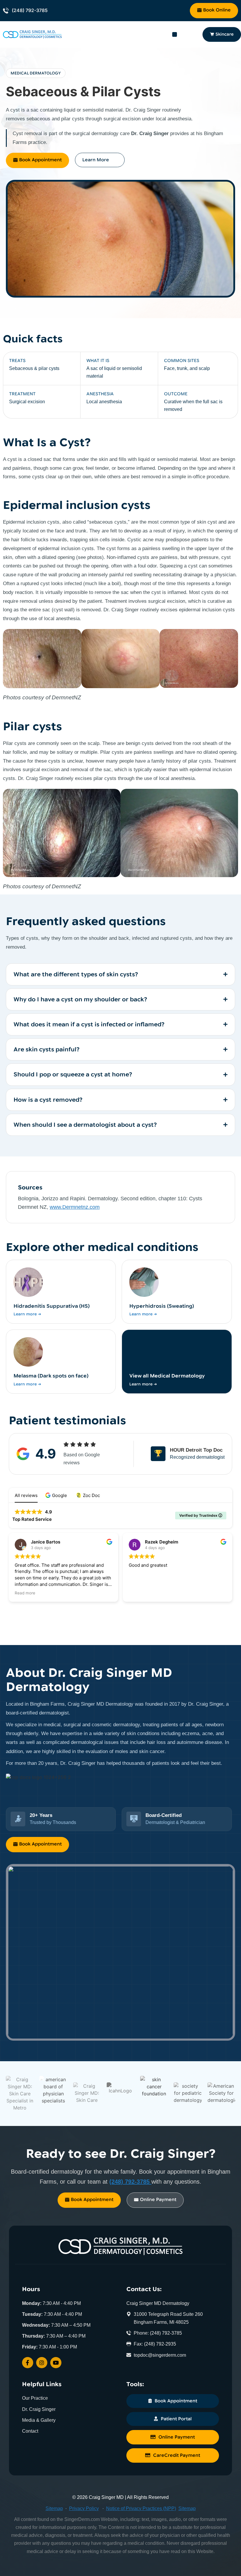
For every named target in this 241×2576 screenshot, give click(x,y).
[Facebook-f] (28, 2363)
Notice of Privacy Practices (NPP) (141, 2508)
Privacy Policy (84, 2508)
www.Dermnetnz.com (75, 1207)
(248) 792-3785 (30, 10)
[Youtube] (56, 2363)
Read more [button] (25, 1593)
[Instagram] (42, 2363)
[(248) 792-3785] (6, 11)
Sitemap (54, 2508)
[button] (175, 34)
